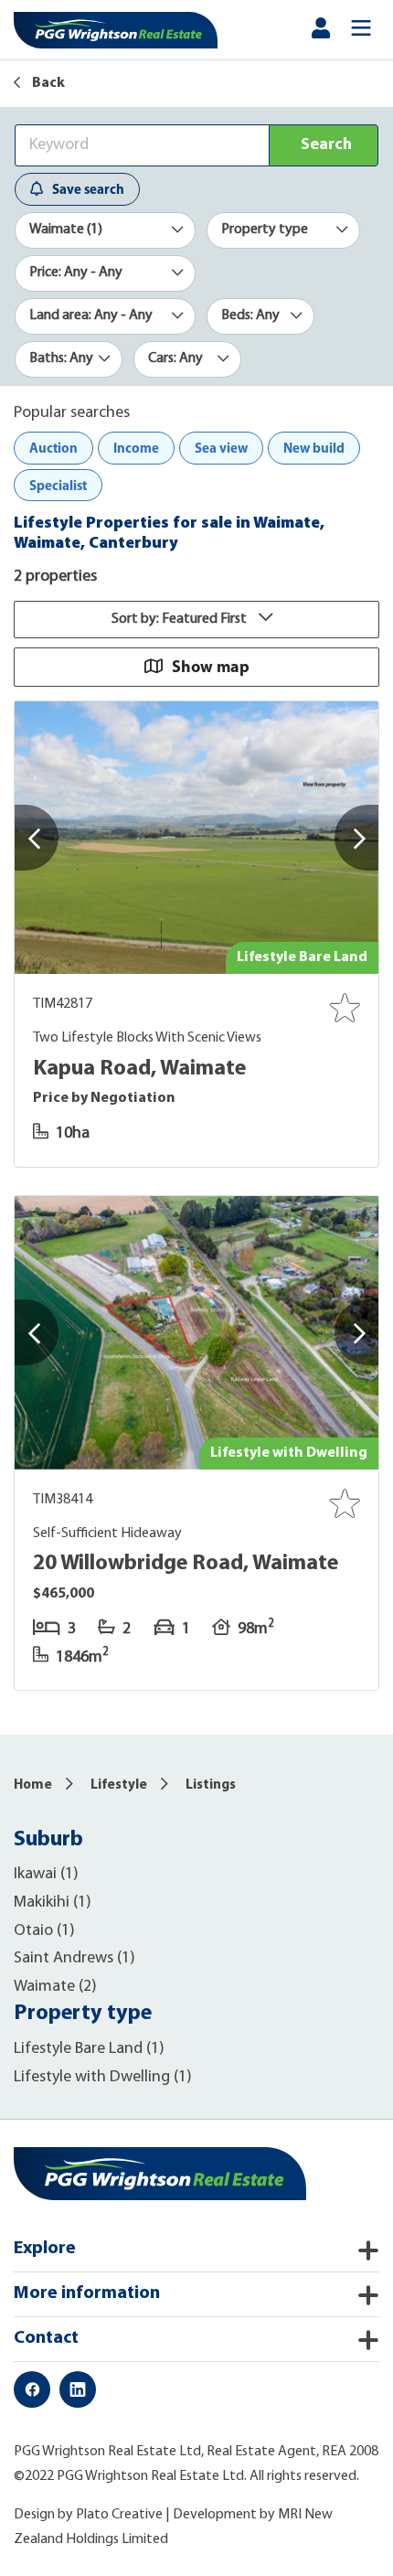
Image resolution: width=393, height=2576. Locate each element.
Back (47, 83)
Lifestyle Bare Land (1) (89, 2049)
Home (33, 1785)
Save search (88, 189)
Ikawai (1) (46, 1875)
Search (326, 145)
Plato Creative (119, 2515)
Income (136, 448)
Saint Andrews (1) (74, 1959)
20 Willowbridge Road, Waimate (186, 1564)
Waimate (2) (55, 1987)
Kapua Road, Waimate (139, 1069)
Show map (211, 666)
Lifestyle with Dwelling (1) (103, 2078)
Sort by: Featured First (181, 619)
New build (314, 448)
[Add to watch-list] (345, 1008)
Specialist (58, 485)
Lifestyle (119, 1785)
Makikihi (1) (53, 1903)
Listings (211, 1785)
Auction (53, 448)
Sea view (221, 448)
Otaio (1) (44, 1931)
